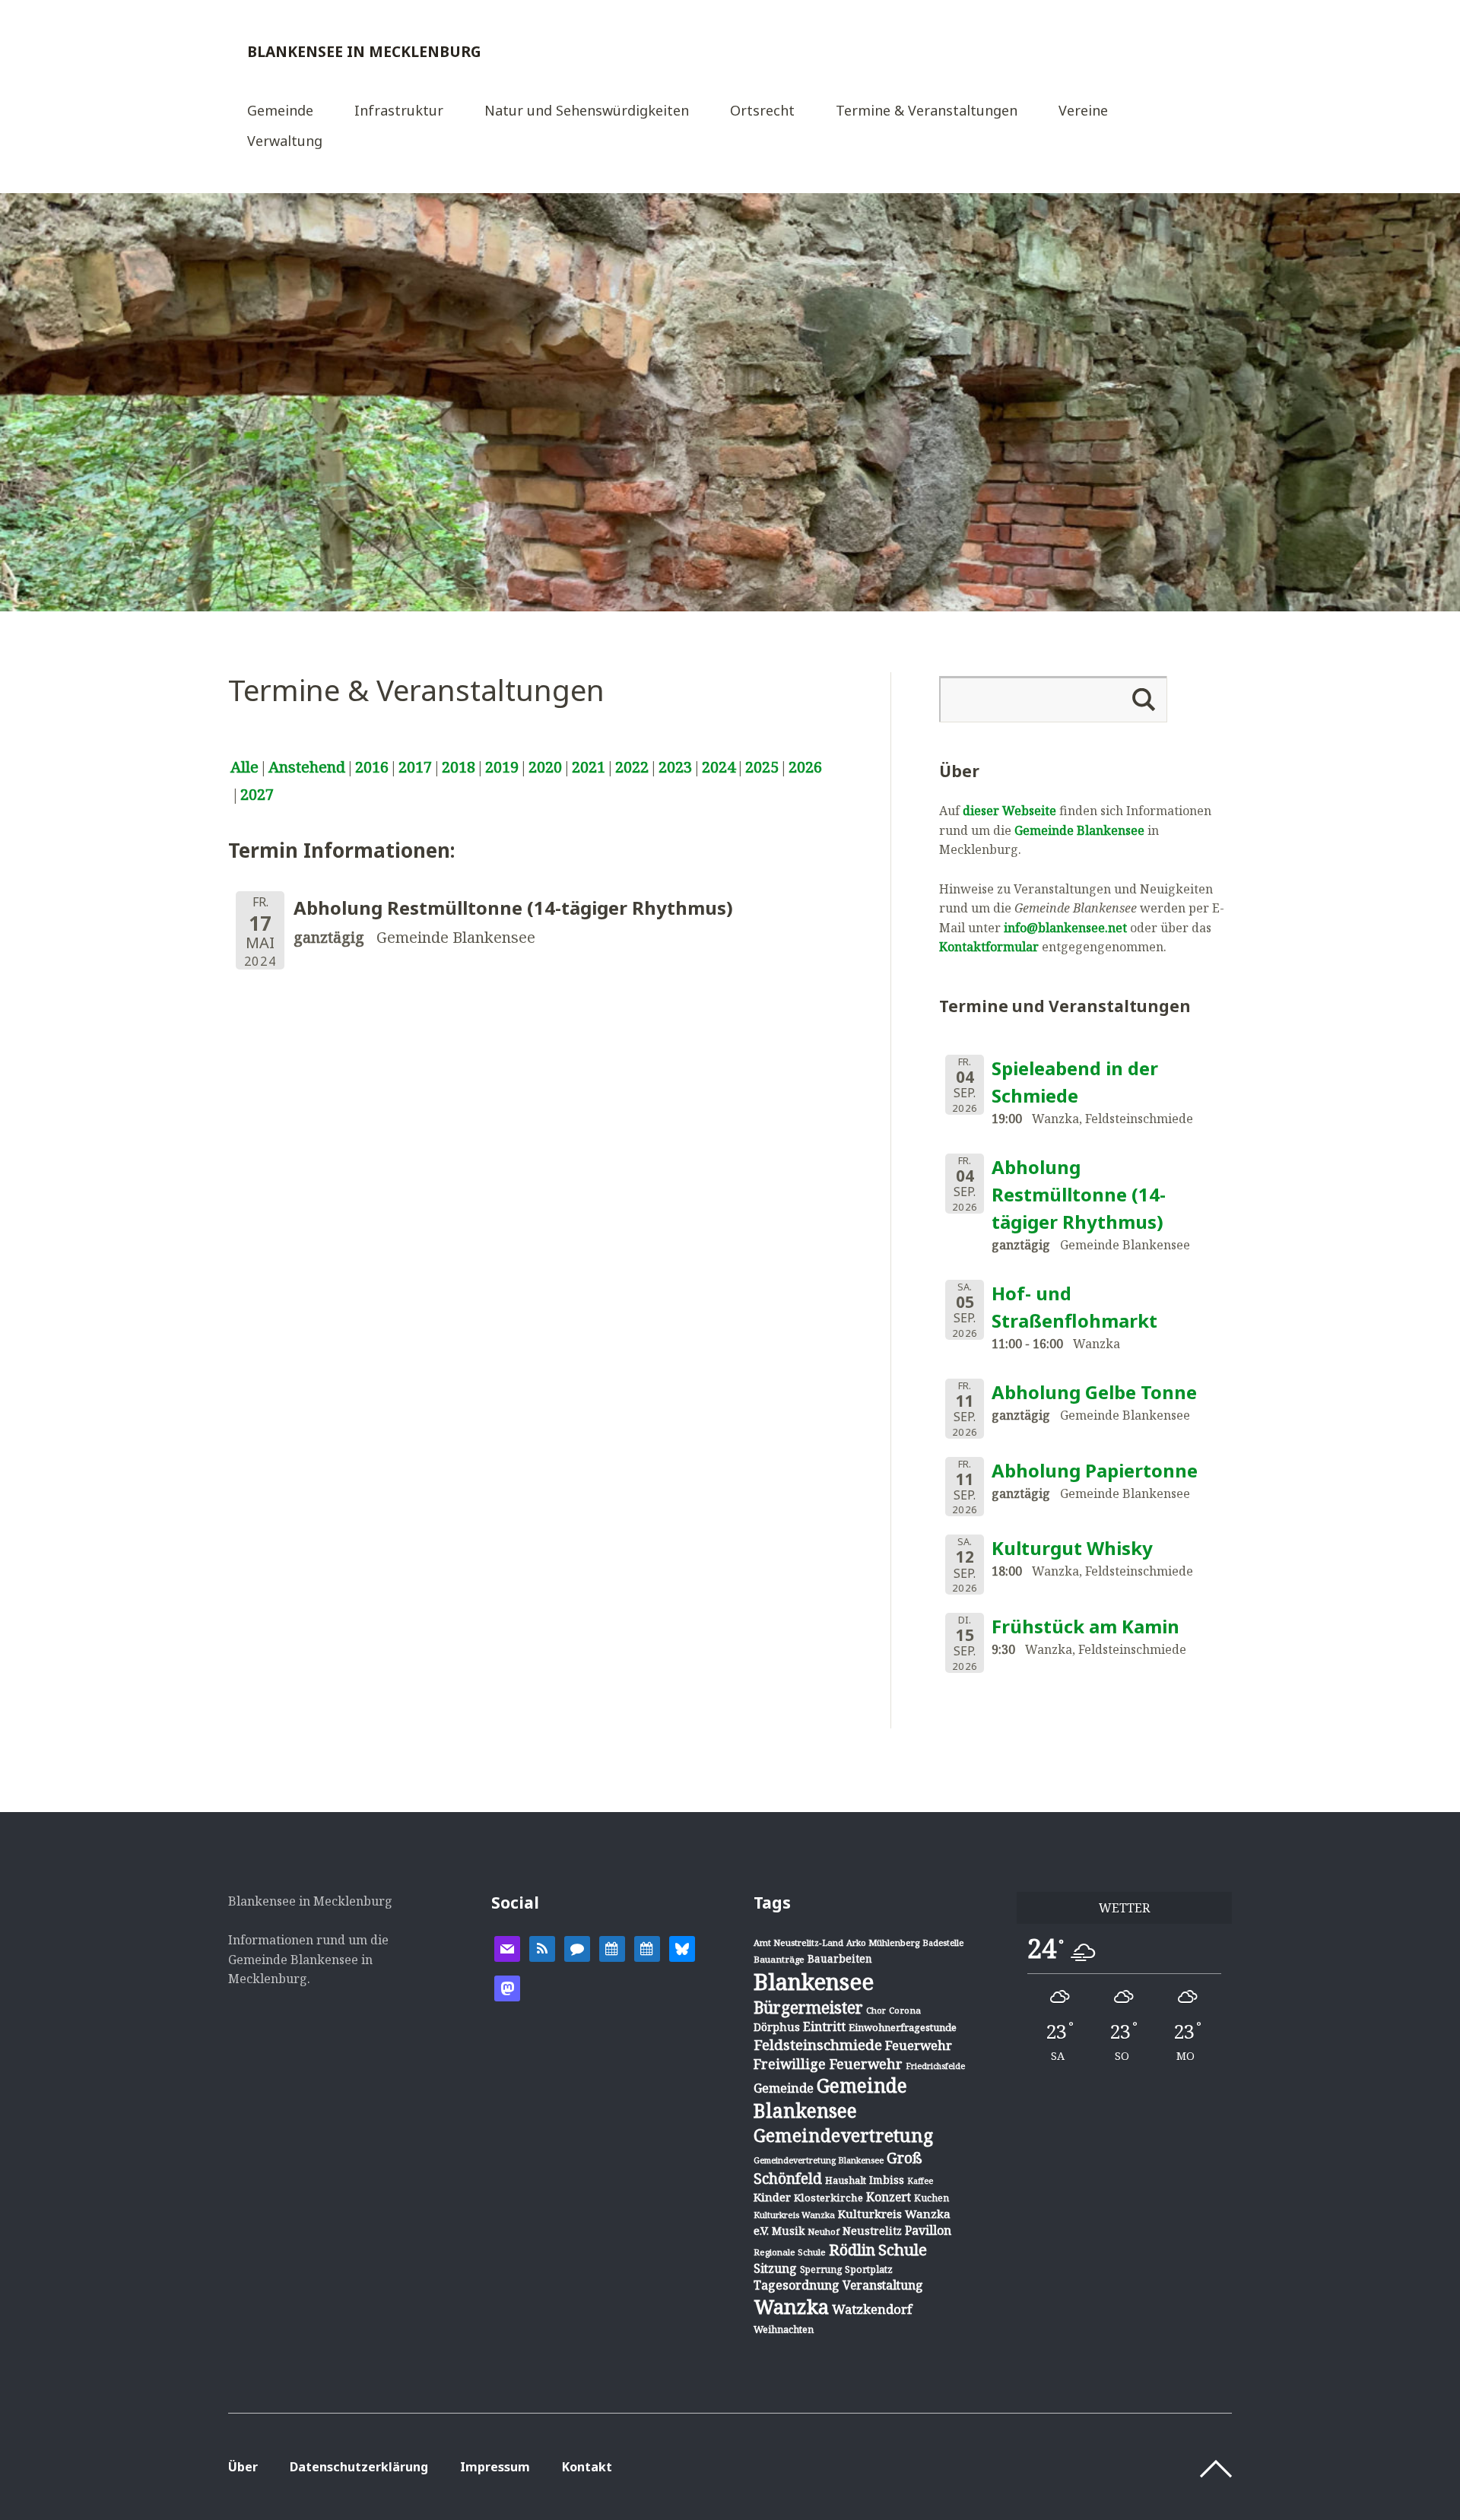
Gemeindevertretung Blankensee (819, 2160)
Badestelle (943, 1942)
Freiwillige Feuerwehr (828, 2064)
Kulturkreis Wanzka (794, 2215)
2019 (502, 767)
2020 (545, 767)
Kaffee (920, 2181)
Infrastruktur (399, 111)
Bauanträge (779, 1959)
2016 (372, 767)
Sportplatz (869, 2269)
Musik (788, 2231)
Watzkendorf (872, 2309)
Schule (903, 2249)
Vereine (1083, 111)
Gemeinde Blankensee (1079, 830)
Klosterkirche (828, 2198)
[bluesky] (682, 1947)
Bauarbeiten (840, 1958)
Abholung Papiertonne (1095, 1470)
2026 (805, 767)
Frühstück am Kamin (1085, 1626)
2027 (257, 794)
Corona (905, 2010)
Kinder (772, 2197)
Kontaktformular (989, 947)
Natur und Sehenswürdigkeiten (587, 111)
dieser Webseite (1009, 811)
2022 (632, 767)
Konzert (889, 2197)
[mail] (507, 1947)
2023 (675, 767)
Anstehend (307, 767)
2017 (415, 767)
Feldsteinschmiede (818, 2045)
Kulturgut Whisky (1072, 1548)
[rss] (542, 1947)
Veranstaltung (883, 2285)
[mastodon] (507, 1987)
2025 (762, 767)
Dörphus (777, 2027)
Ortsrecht (762, 111)
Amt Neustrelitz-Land (798, 1942)
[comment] (577, 1947)
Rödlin (852, 2250)
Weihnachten (784, 2329)
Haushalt (846, 2180)
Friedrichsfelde (935, 2066)
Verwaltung (285, 142)
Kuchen (932, 2198)
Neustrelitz (872, 2231)
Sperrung (821, 2269)
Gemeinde (280, 111)
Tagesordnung (797, 2285)
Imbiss (887, 2180)
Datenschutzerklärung (359, 2467)
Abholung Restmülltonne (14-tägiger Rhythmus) (1079, 1194)
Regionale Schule (790, 2252)
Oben (1216, 2469)
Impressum (495, 2467)
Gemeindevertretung (843, 2135)
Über (243, 2467)
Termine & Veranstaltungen (927, 111)
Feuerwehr (919, 2045)
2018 (459, 767)
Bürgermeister (808, 2007)
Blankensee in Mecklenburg (364, 51)
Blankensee (814, 1982)
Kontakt (587, 2467)
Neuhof (824, 2231)
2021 (589, 767)
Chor (876, 2010)
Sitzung (775, 2268)
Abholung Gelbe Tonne (1094, 1392)
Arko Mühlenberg (883, 1942)
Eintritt (824, 2026)
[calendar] (612, 1947)
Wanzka (791, 2307)
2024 (719, 767)
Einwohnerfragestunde (903, 2027)
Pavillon (928, 2230)
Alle (244, 767)
